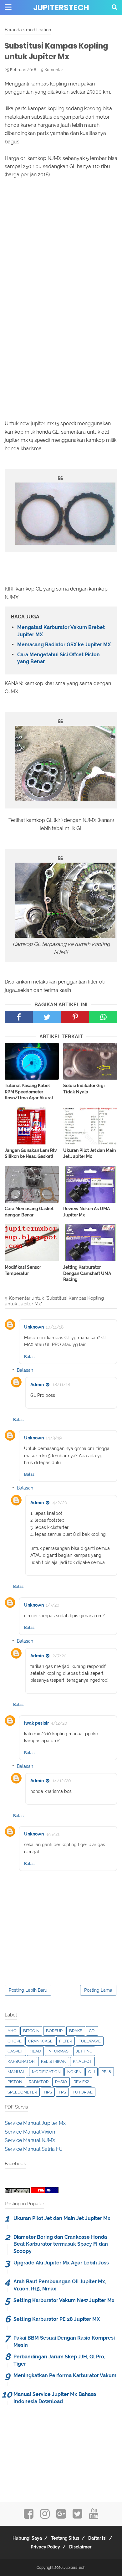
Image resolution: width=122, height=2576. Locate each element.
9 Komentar (52, 70)
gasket (15, 2051)
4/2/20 (60, 1503)
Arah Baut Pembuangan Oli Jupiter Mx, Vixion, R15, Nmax (60, 2285)
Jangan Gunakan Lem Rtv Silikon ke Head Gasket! (31, 1154)
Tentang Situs (65, 2538)
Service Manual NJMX (30, 2140)
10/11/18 (55, 1327)
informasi (58, 2051)
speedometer (22, 2092)
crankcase (40, 2041)
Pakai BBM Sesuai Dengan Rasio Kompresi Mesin (64, 2341)
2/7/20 (60, 1656)
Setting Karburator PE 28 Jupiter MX (57, 2319)
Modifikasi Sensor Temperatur (23, 1270)
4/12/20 (59, 1723)
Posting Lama (98, 1990)
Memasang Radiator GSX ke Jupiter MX (64, 645)
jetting (84, 2051)
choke (15, 2041)
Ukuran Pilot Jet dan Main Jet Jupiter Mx (89, 1154)
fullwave (90, 2041)
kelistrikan (54, 2061)
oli (91, 2072)
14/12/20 (62, 1781)
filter (66, 2041)
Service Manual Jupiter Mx (35, 2123)
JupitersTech (61, 8)
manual (16, 2072)
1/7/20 (53, 1605)
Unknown (34, 1327)
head (35, 2051)
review (81, 2082)
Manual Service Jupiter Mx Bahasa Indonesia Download (55, 2398)
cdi (92, 2031)
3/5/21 (53, 1834)
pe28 (106, 2072)
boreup (54, 2031)
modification (46, 2072)
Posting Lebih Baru (28, 1990)
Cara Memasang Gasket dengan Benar (29, 1212)
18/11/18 (61, 1385)
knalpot (82, 2061)
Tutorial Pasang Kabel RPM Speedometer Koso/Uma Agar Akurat (29, 1092)
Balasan (25, 1370)
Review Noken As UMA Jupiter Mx (86, 1212)
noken (74, 2072)
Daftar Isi (97, 2538)
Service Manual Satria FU (34, 2149)
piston (15, 2082)
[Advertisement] (61, 244)
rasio (61, 2082)
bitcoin (31, 2031)
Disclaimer (80, 2547)
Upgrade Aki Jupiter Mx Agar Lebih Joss (61, 2263)
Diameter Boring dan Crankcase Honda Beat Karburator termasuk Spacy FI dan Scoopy (61, 2244)
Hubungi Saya (27, 2538)
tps (62, 2092)
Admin (37, 1385)
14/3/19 (54, 1438)
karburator (21, 2061)
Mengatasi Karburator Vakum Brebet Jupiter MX (61, 631)
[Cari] (114, 7)
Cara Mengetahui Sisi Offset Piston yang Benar (58, 658)
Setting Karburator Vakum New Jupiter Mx (64, 2300)
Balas (29, 1357)
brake (76, 2031)
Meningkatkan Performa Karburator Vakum (65, 2375)
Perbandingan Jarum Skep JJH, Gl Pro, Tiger (59, 2360)
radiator (39, 2082)
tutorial (83, 2092)
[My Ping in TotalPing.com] (17, 2191)
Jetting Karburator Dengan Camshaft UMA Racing (87, 1273)
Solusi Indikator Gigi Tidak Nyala (84, 1089)
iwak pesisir (36, 1723)
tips (48, 2092)
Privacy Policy (45, 2547)
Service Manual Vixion (30, 2132)
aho (12, 2031)
